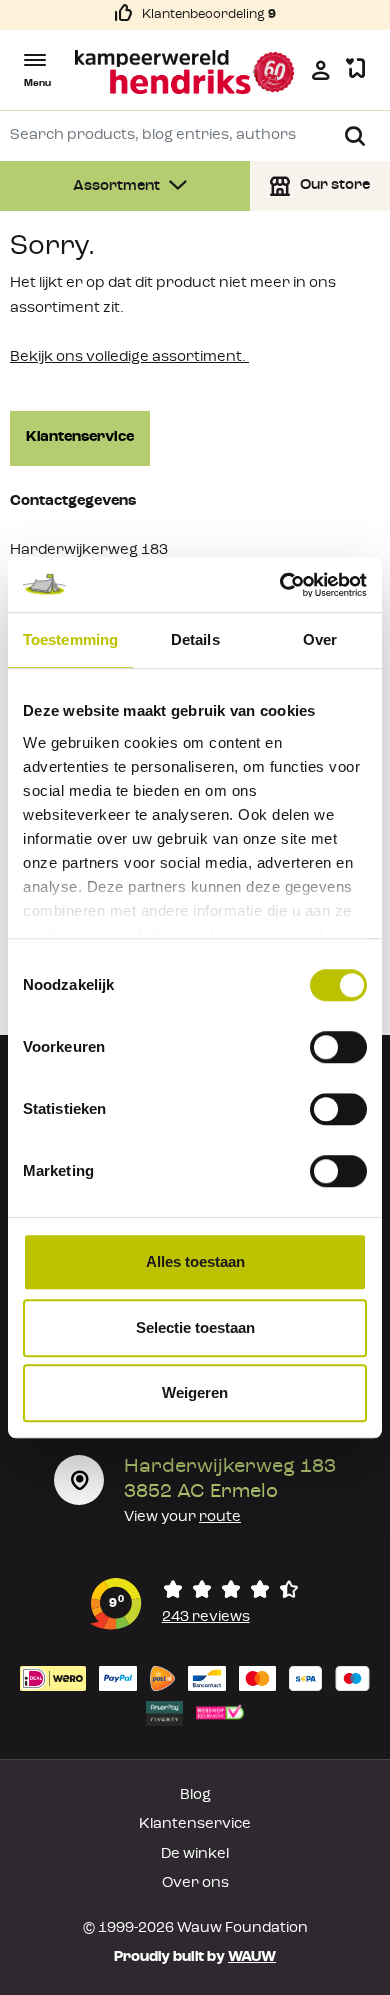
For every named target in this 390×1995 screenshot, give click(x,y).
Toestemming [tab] (70, 639)
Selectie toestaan (195, 1327)
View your (182, 1517)
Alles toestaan (195, 1261)
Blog (195, 1795)
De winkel (195, 1854)
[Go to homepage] (185, 72)
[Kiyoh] (194, 1604)
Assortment (118, 186)
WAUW (252, 1957)
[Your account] (321, 70)
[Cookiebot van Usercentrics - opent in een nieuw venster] (280, 585)
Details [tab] (195, 639)
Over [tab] (320, 639)
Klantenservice (80, 437)
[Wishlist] (355, 69)
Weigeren (195, 1392)
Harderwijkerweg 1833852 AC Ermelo (230, 1479)
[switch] (338, 1047)
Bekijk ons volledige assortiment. (129, 357)
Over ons (195, 1883)
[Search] (355, 136)
